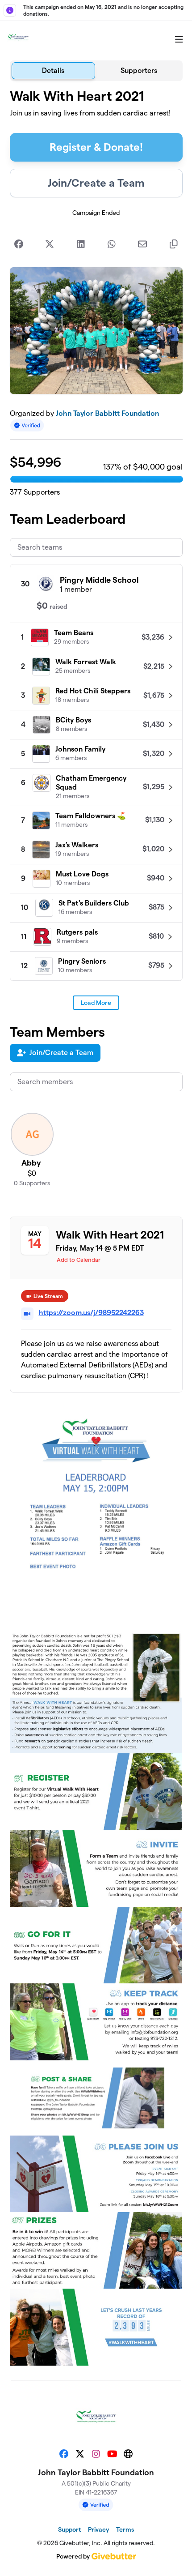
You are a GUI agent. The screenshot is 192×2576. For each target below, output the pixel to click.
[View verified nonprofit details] (27, 425)
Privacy (98, 2529)
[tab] (54, 71)
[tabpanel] (96, 1227)
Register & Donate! (96, 147)
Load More (96, 1003)
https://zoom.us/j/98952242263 (91, 1313)
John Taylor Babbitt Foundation (107, 413)
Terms (125, 2529)
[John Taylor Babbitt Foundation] (18, 37)
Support (69, 2529)
